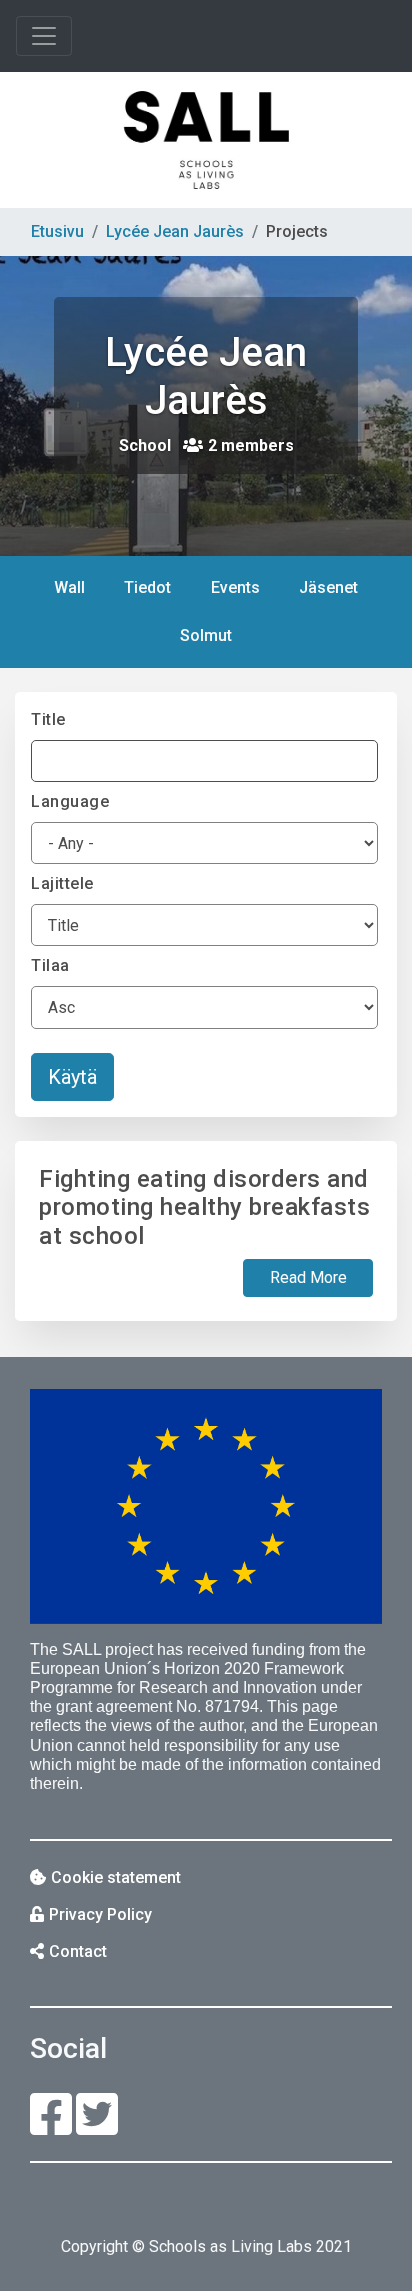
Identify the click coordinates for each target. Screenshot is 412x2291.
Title (48, 719)
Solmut (214, 643)
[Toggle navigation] (44, 36)
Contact (78, 1951)
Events (235, 587)
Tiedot (147, 587)
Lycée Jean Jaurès (175, 231)
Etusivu (57, 231)
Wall (69, 587)
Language (70, 801)
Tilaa (50, 965)
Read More (308, 1277)
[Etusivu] (206, 140)
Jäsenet (328, 587)
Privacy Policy (100, 1914)
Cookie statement (116, 1877)
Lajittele (62, 883)
